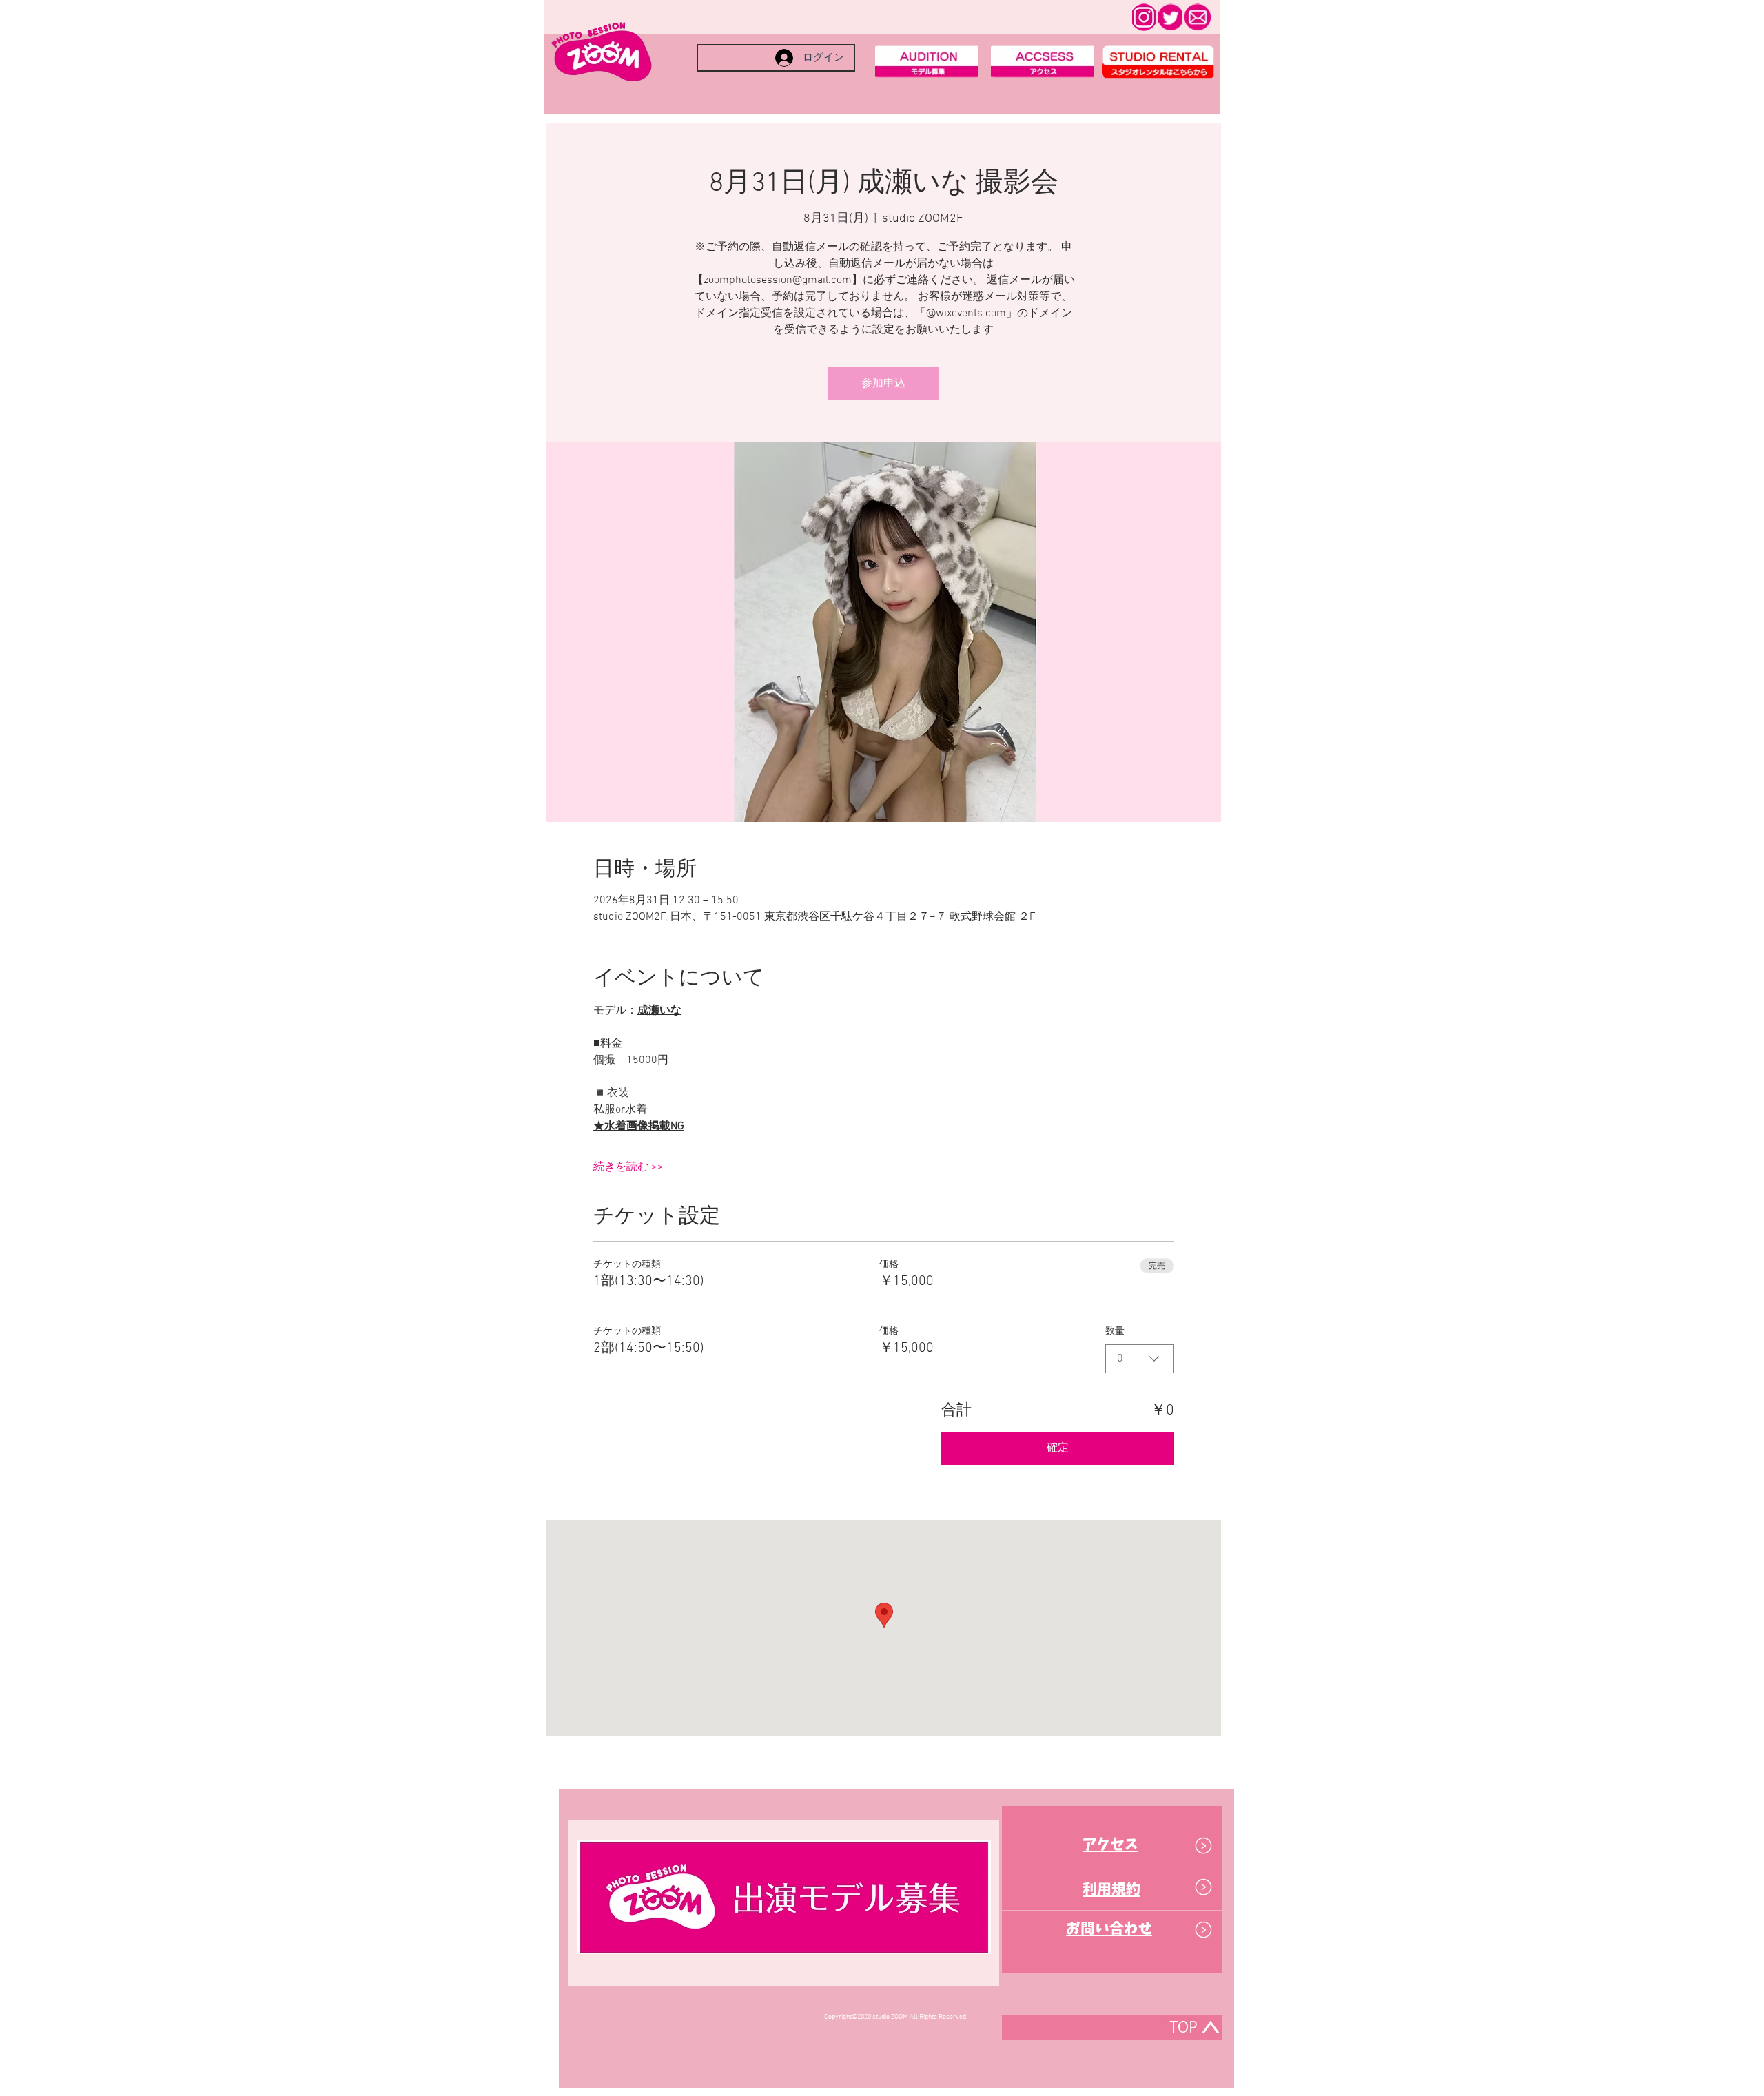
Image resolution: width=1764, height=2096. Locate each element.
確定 (1058, 1448)
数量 (1115, 1332)
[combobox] (1140, 1359)
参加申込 (883, 384)
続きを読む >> (628, 1167)
